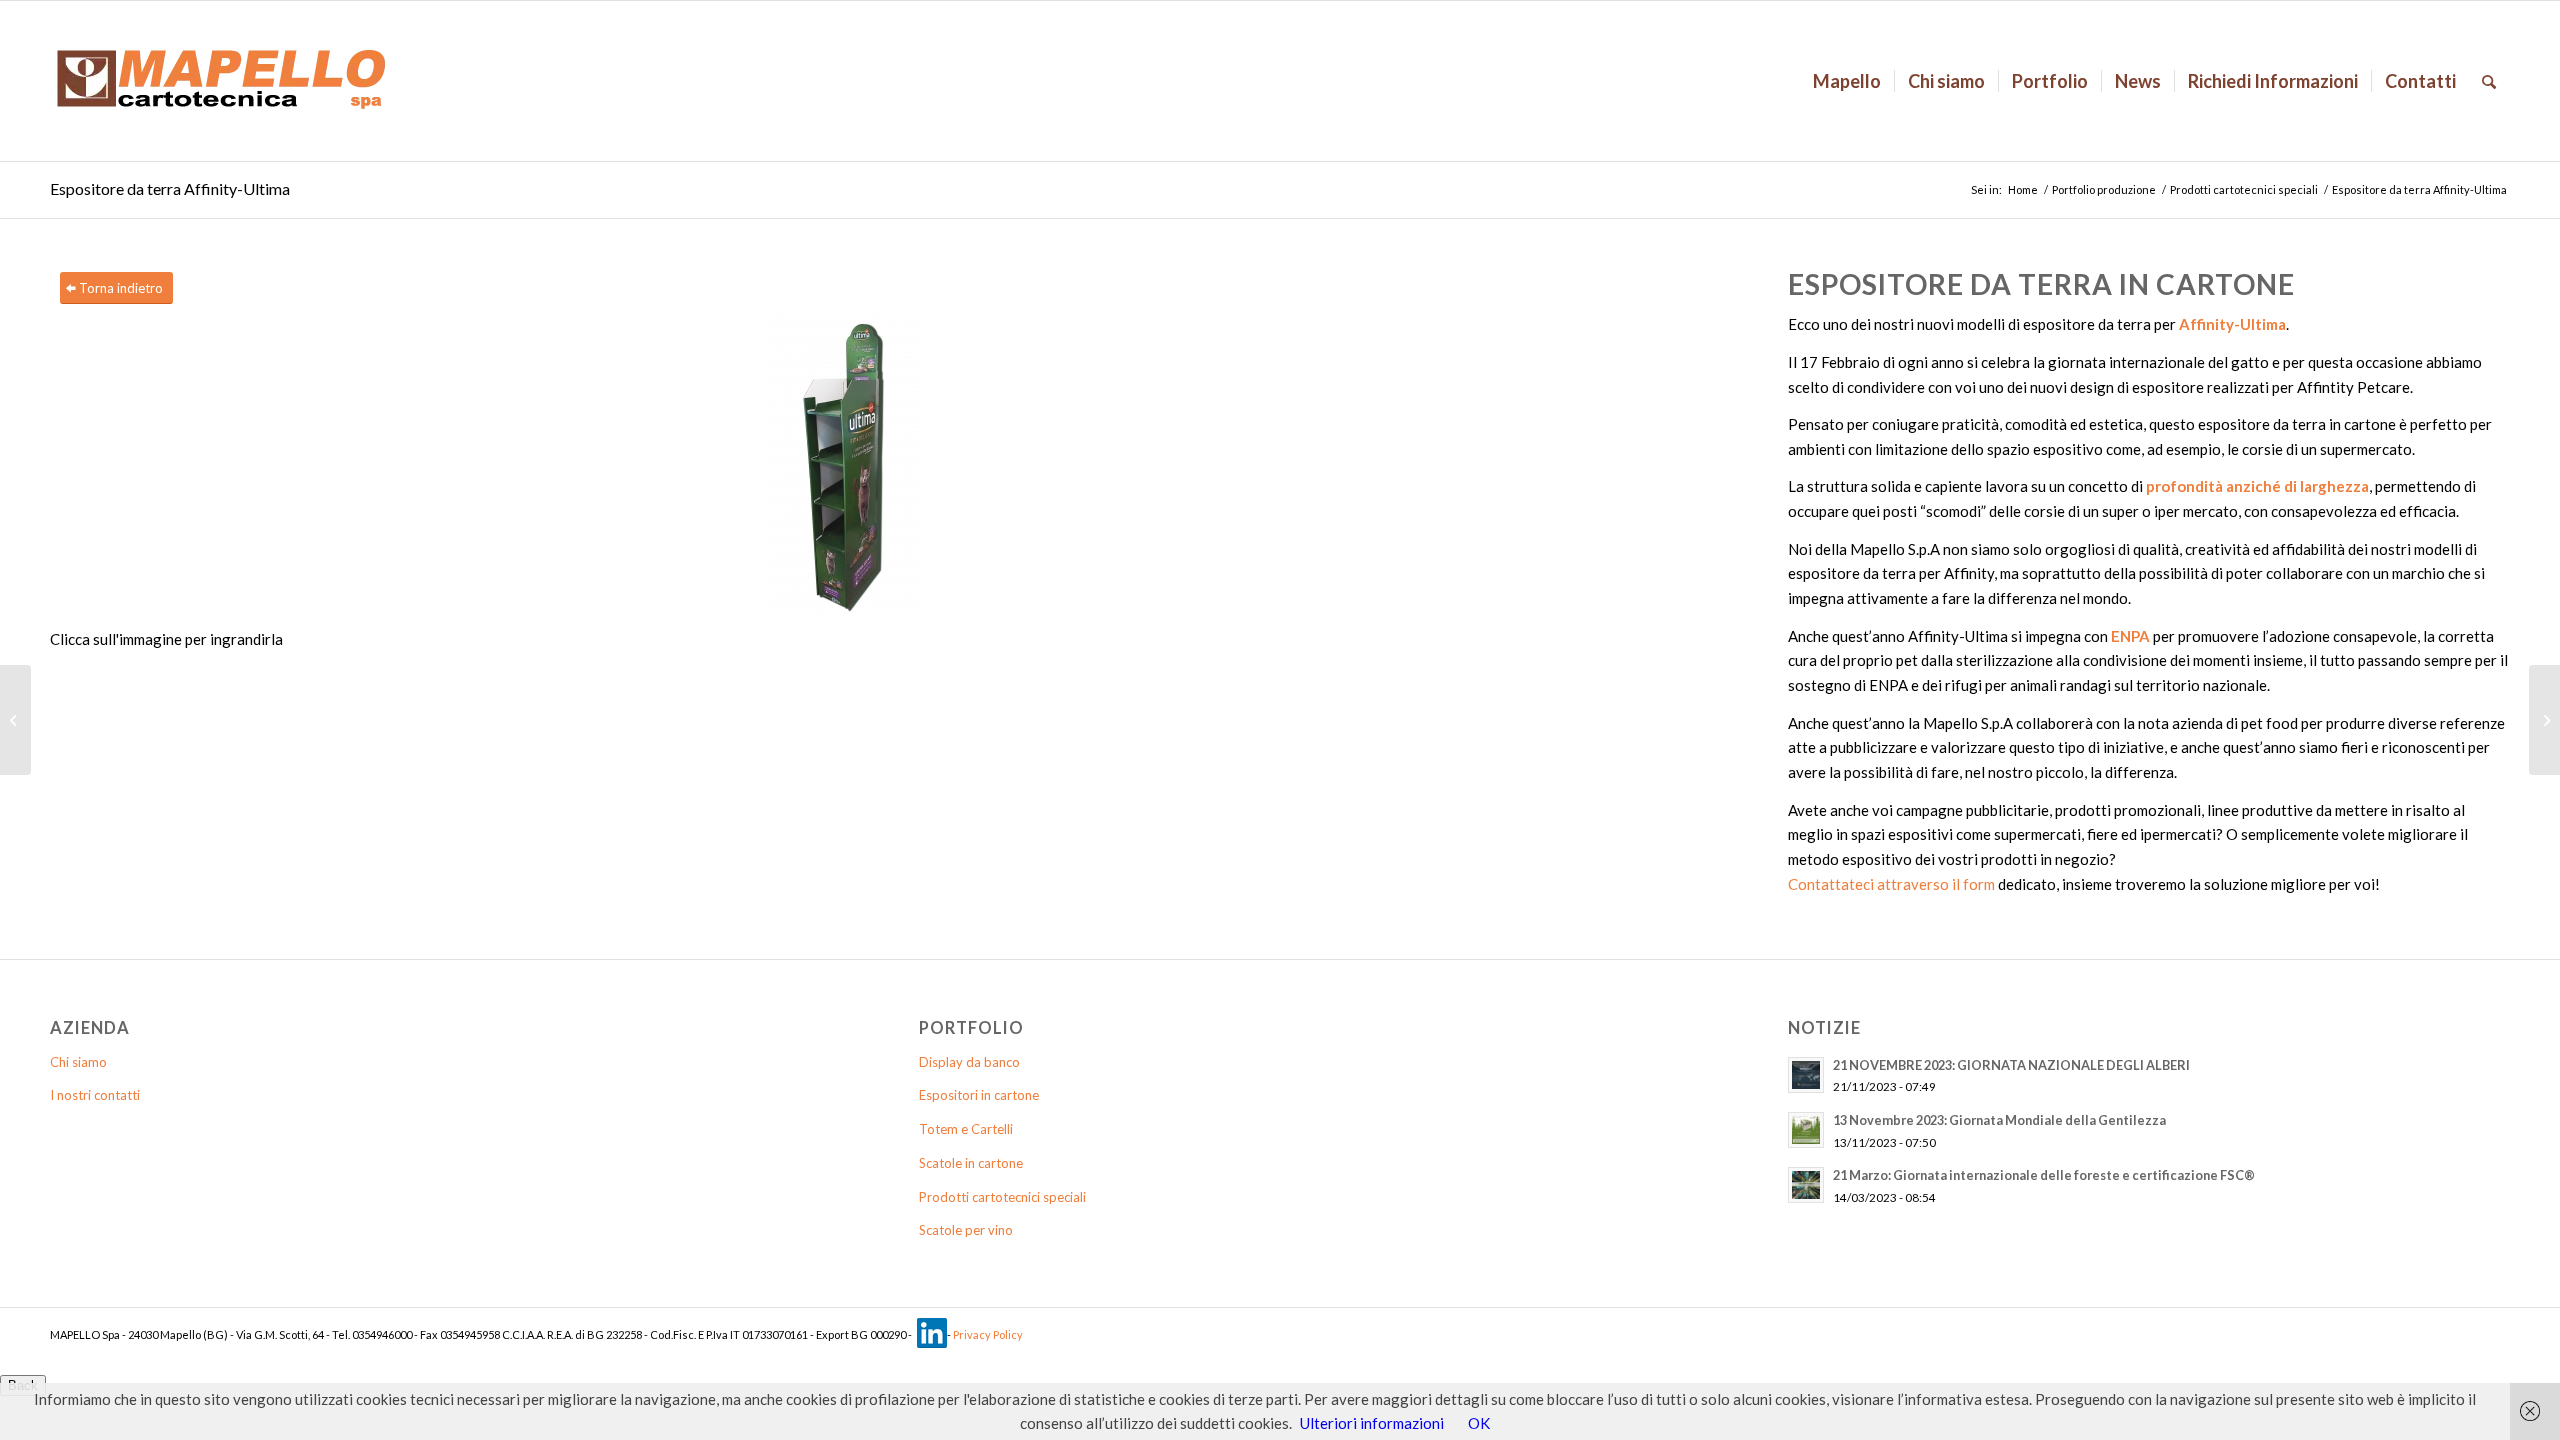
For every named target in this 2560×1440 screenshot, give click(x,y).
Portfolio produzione (2104, 189)
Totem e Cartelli (966, 1129)
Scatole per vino (966, 1230)
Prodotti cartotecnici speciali (2244, 189)
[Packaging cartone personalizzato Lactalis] (2544, 720)
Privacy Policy (988, 1334)
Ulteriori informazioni (1372, 1423)
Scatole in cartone (971, 1163)
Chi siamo (78, 1062)
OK (1479, 1423)
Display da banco (969, 1062)
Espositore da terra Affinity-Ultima (170, 188)
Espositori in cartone (979, 1095)
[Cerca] (2489, 81)
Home (2023, 189)
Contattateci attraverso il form (1891, 884)
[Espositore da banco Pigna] (15, 720)
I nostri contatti (95, 1095)
